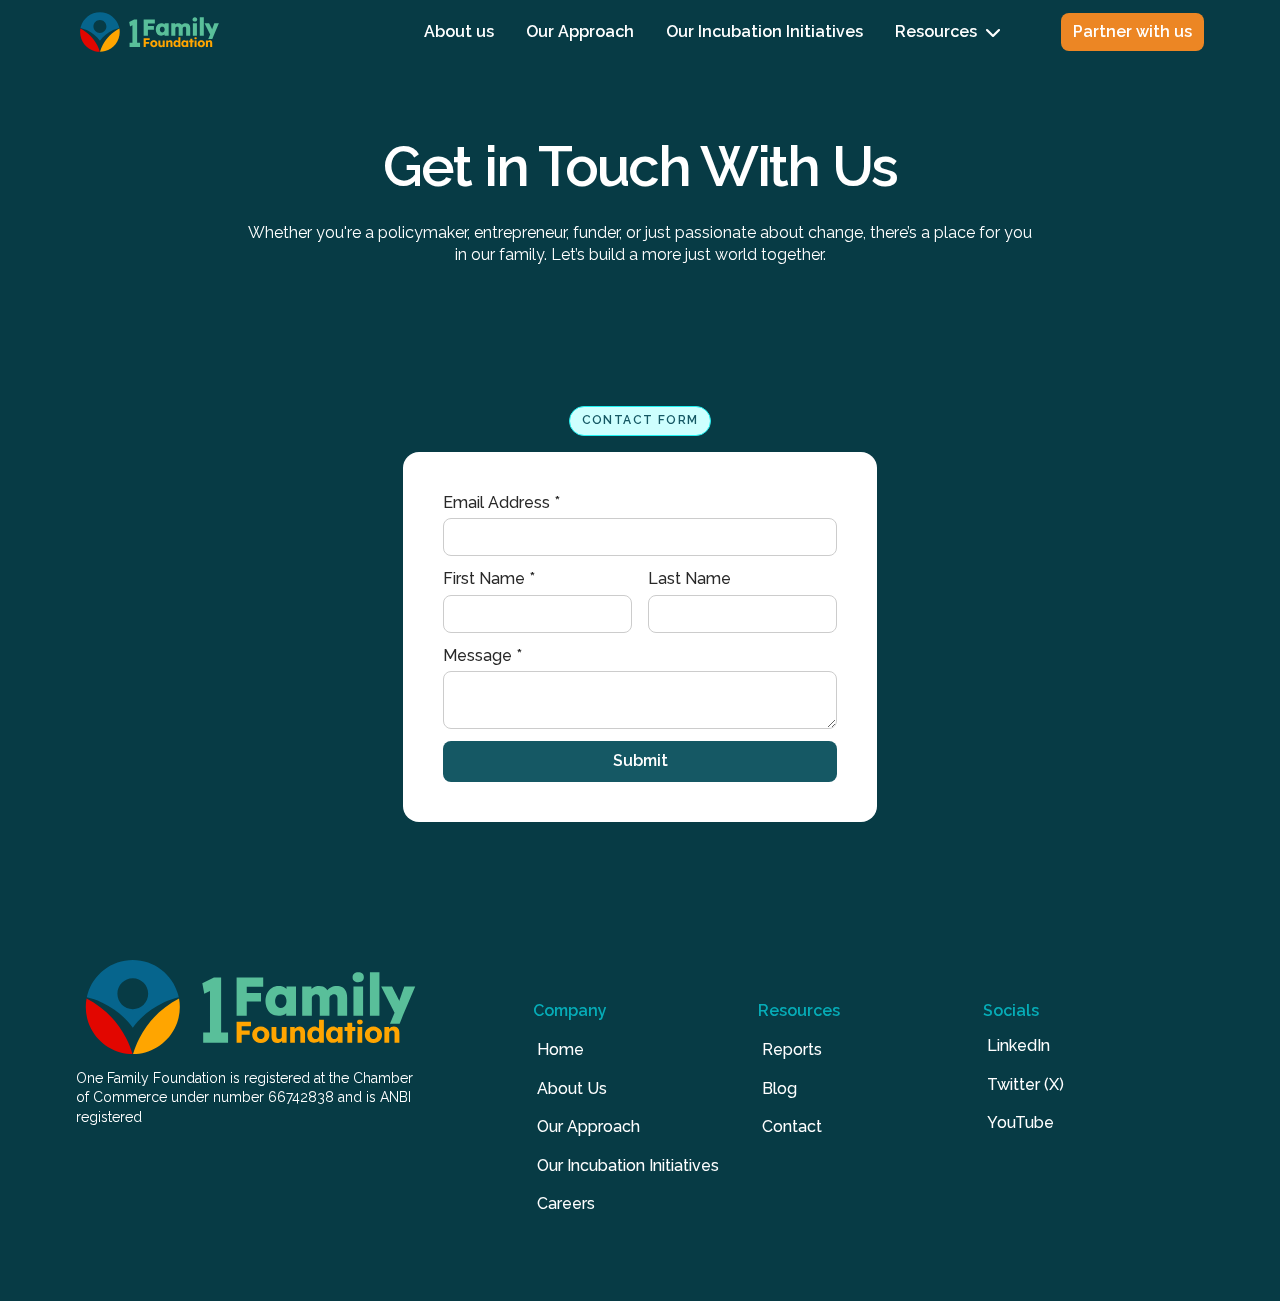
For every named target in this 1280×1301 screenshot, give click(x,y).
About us (459, 31)
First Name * (489, 578)
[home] (149, 32)
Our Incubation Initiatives (764, 31)
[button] (948, 32)
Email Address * (501, 502)
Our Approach (580, 31)
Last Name (689, 578)
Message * (482, 655)
